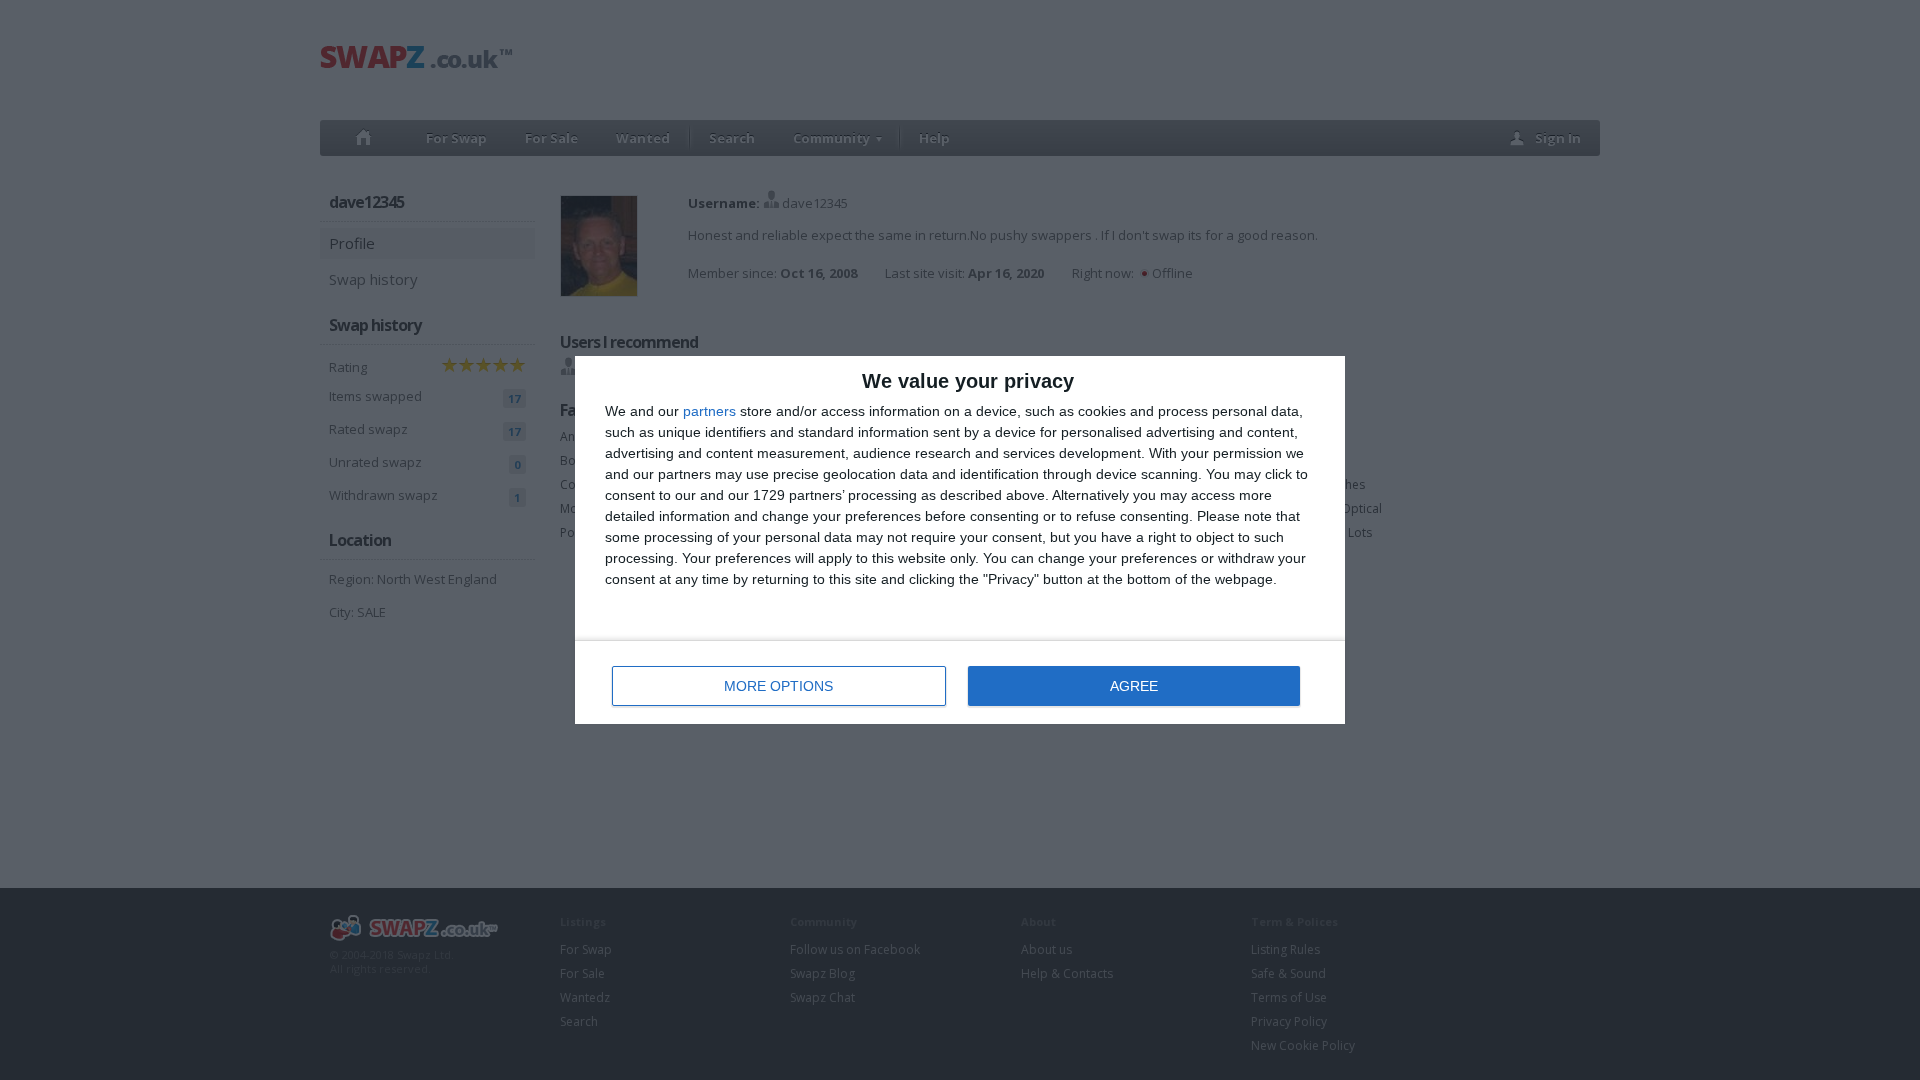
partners (709, 411)
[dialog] (960, 540)
